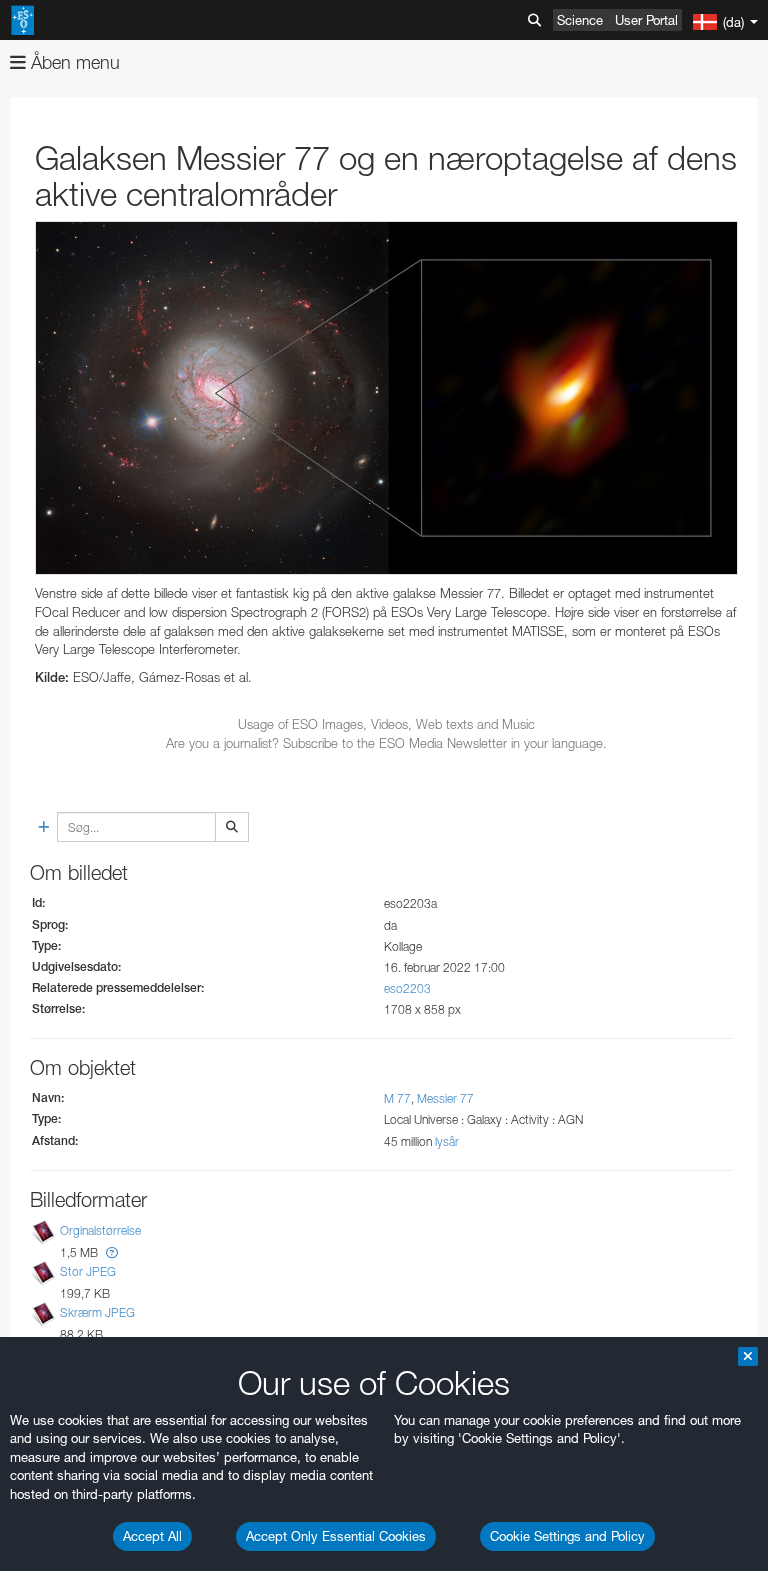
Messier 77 (445, 1098)
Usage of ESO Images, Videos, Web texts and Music (386, 724)
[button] (112, 1252)
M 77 (397, 1098)
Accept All (152, 1536)
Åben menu (73, 62)
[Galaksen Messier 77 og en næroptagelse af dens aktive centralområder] (386, 398)
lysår (447, 1141)
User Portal (646, 20)
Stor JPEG (88, 1271)
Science (580, 20)
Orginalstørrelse (100, 1230)
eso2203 (407, 988)
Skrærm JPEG (97, 1312)
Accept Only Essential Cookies (336, 1536)
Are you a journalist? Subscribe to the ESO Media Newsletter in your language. (386, 743)
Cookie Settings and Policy (567, 1536)
